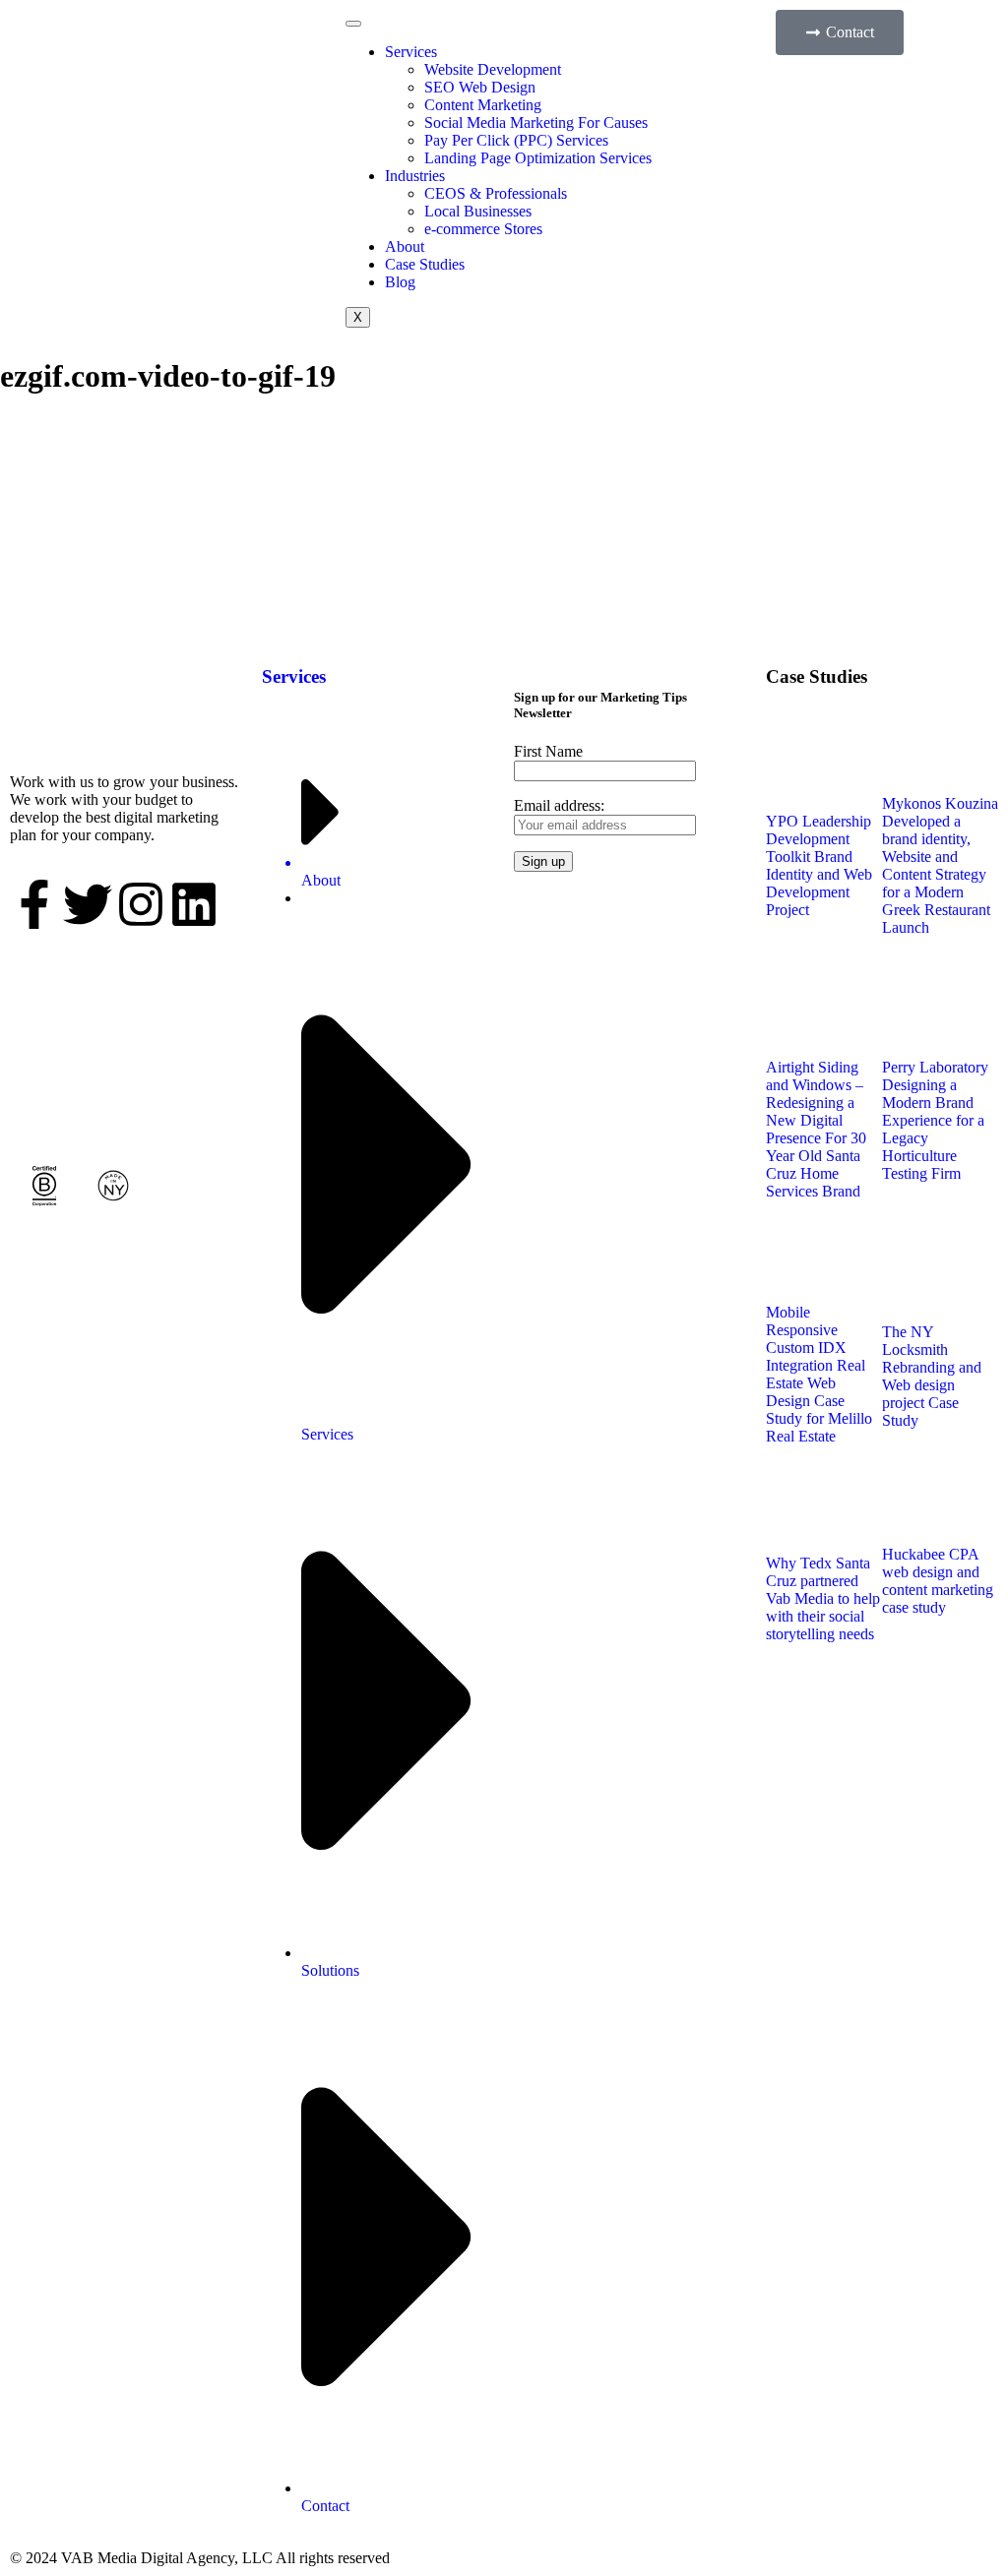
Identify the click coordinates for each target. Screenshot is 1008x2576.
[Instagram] (141, 904)
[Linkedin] (194, 904)
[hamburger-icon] (353, 24)
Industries (415, 176)
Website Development (493, 69)
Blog (400, 282)
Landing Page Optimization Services (538, 158)
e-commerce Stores (483, 229)
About (405, 246)
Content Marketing (483, 105)
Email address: (559, 805)
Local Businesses (478, 211)
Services (411, 52)
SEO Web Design (480, 87)
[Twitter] (88, 904)
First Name (548, 751)
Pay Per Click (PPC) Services (516, 140)
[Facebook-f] (34, 904)
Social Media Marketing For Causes (536, 123)
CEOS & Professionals (496, 193)
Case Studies (425, 264)
